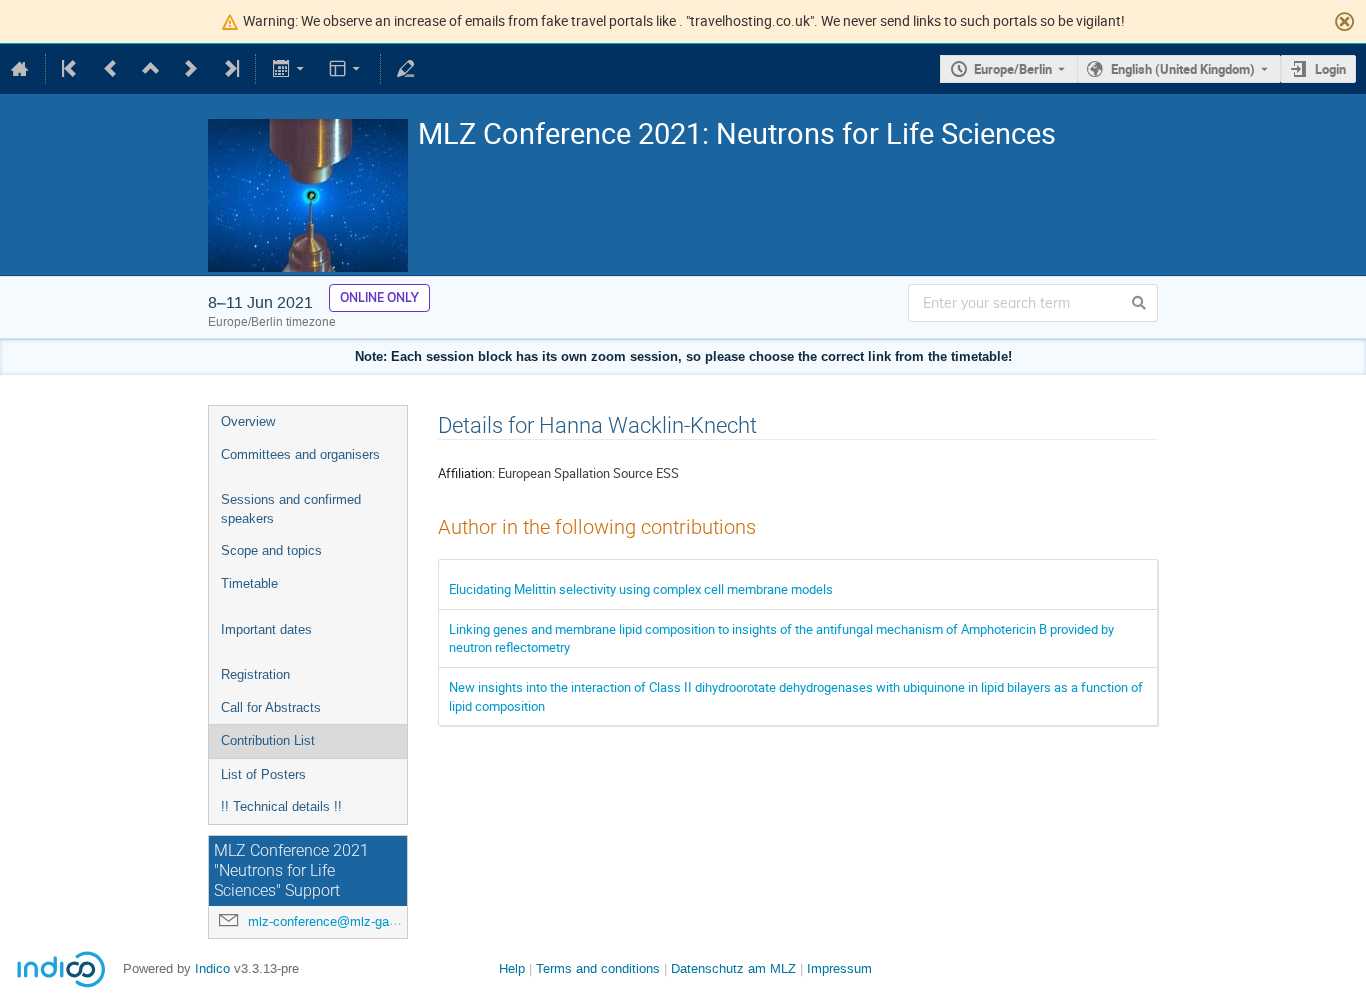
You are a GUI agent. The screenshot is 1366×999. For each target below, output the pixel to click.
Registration (255, 674)
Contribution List (268, 740)
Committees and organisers (300, 454)
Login (1330, 69)
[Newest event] (230, 69)
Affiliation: (466, 473)
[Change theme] (346, 69)
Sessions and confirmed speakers (291, 509)
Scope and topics (271, 550)
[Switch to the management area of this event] (406, 69)
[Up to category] (151, 69)
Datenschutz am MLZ (733, 968)
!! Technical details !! (281, 806)
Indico (212, 968)
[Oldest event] (71, 69)
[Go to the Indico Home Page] (20, 69)
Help (512, 968)
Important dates (266, 629)
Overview (248, 421)
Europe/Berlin (1013, 69)
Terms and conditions (598, 968)
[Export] (289, 69)
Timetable (249, 583)
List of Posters (263, 774)
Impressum (839, 968)
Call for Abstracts (271, 707)
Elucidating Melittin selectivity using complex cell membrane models (641, 589)
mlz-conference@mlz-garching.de (345, 921)
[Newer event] (191, 69)
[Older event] (111, 69)
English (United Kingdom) (1183, 69)
